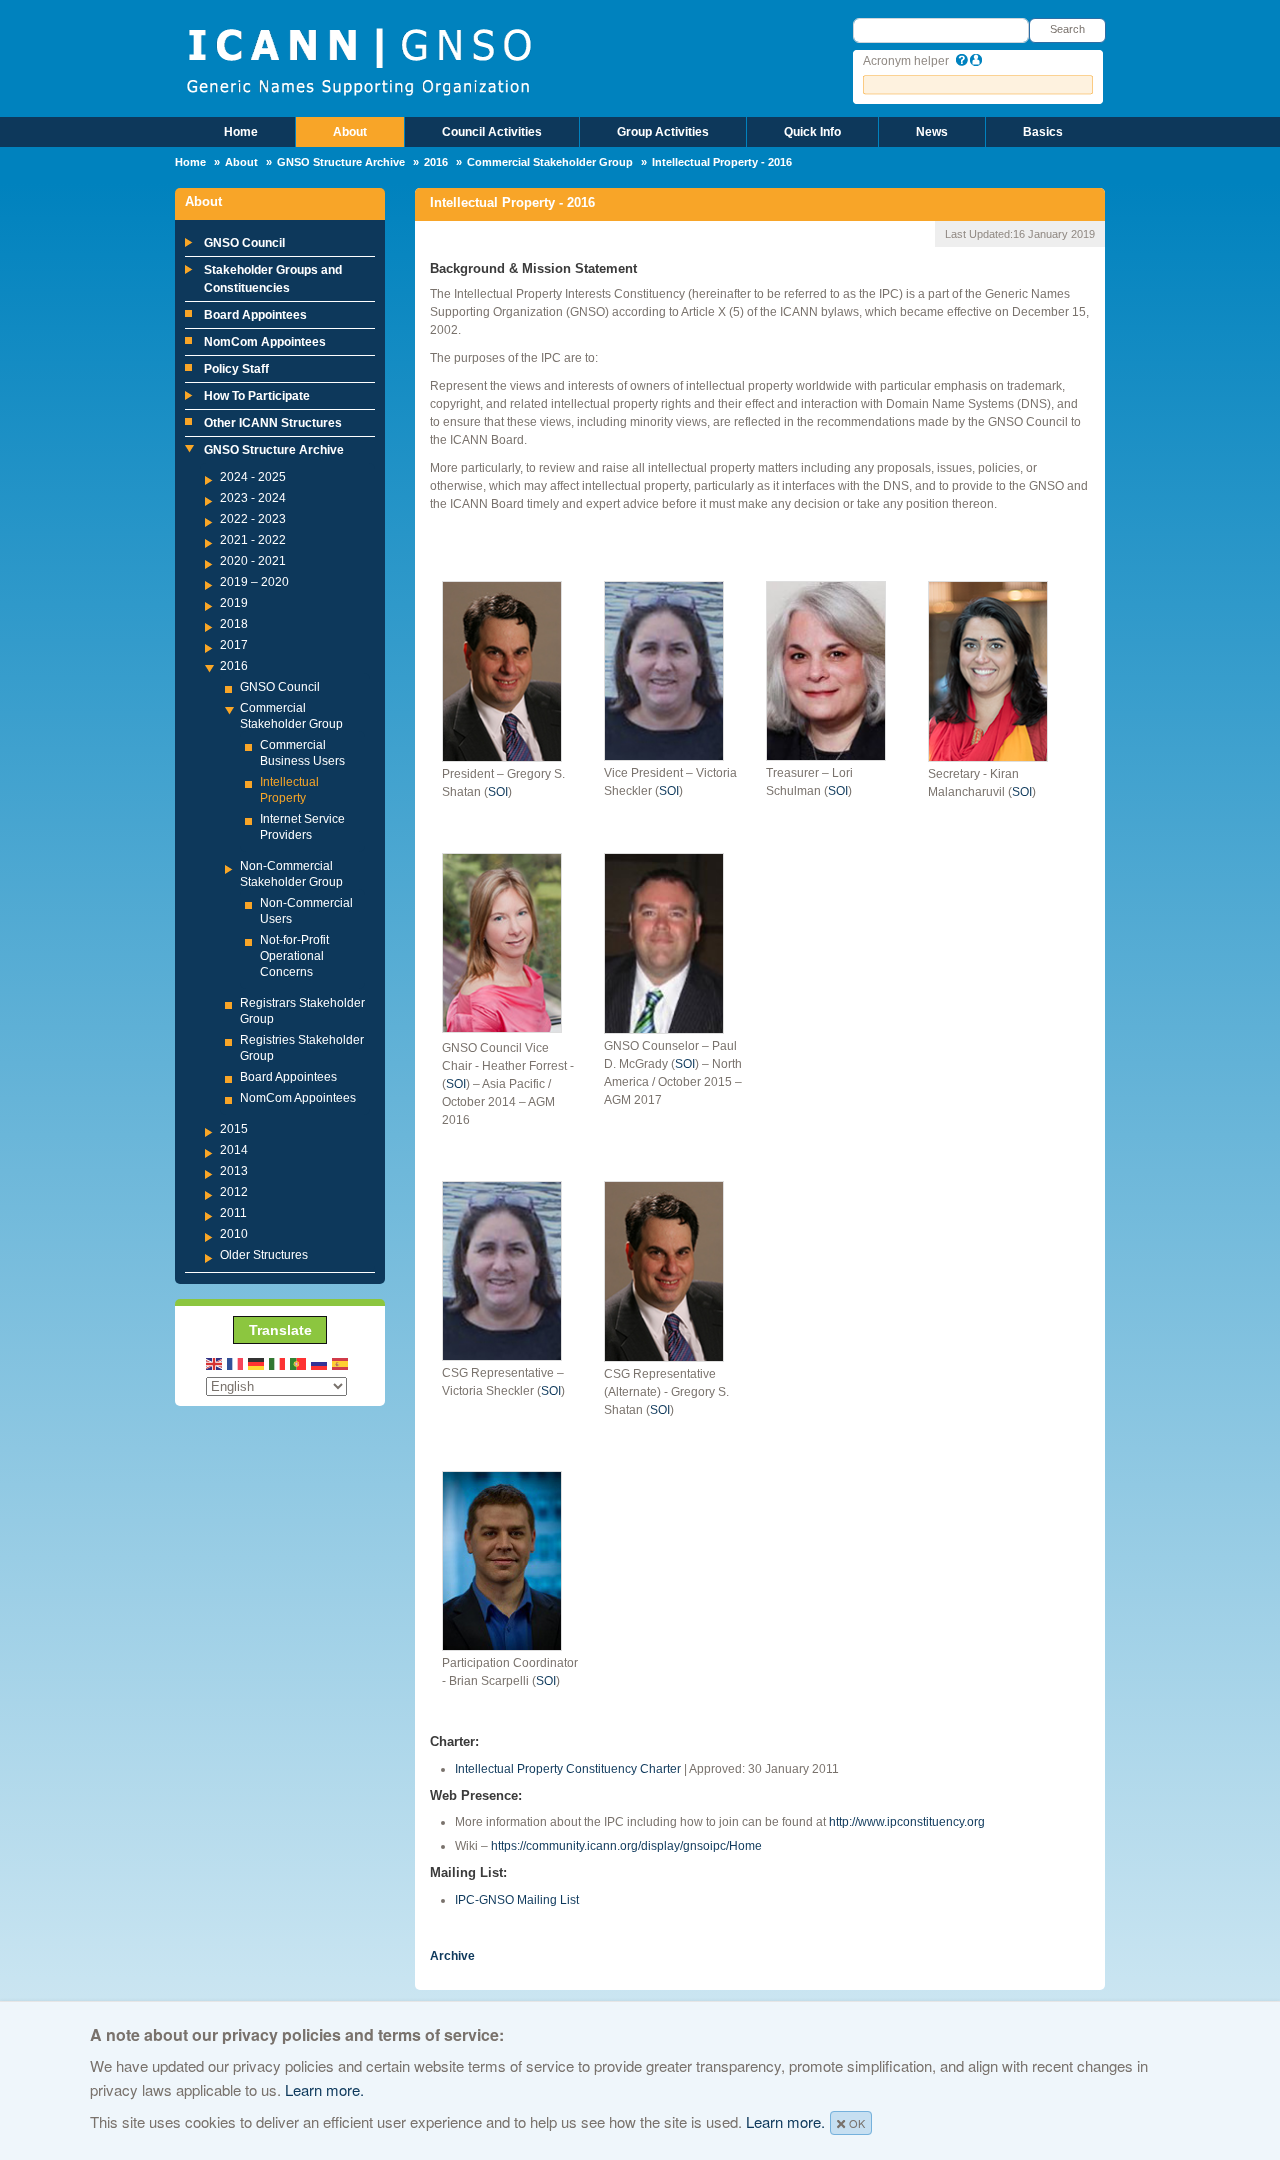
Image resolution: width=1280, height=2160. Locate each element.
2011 (233, 1213)
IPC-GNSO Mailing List (517, 1900)
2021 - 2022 (253, 540)
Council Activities (492, 132)
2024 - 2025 (253, 477)
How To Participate (257, 396)
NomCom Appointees (265, 342)
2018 (234, 624)
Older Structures (264, 1255)
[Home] (358, 60)
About (350, 132)
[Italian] (278, 1362)
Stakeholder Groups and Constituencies (273, 279)
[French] (236, 1362)
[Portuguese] (299, 1362)
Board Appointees (255, 315)
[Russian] (320, 1362)
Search (1067, 29)
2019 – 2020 (254, 582)
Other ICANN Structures (273, 423)
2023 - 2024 (253, 498)
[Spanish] (341, 1362)
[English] (215, 1362)
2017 (234, 645)
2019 (234, 603)
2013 (234, 1171)
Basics (1043, 132)
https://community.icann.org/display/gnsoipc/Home (626, 1846)
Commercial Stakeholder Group (550, 162)
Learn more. (324, 2089)
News (932, 132)
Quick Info (812, 132)
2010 (234, 1234)
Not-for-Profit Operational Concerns (294, 956)
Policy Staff (236, 369)
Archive (452, 1956)
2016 (436, 162)
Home (241, 132)
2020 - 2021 (253, 561)
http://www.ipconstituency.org (907, 1822)
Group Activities (663, 132)
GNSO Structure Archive (341, 162)
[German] (257, 1362)
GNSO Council (244, 243)
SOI (498, 792)
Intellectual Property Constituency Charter (568, 1769)
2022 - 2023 (253, 519)
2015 (234, 1129)
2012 (234, 1192)
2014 (234, 1150)
